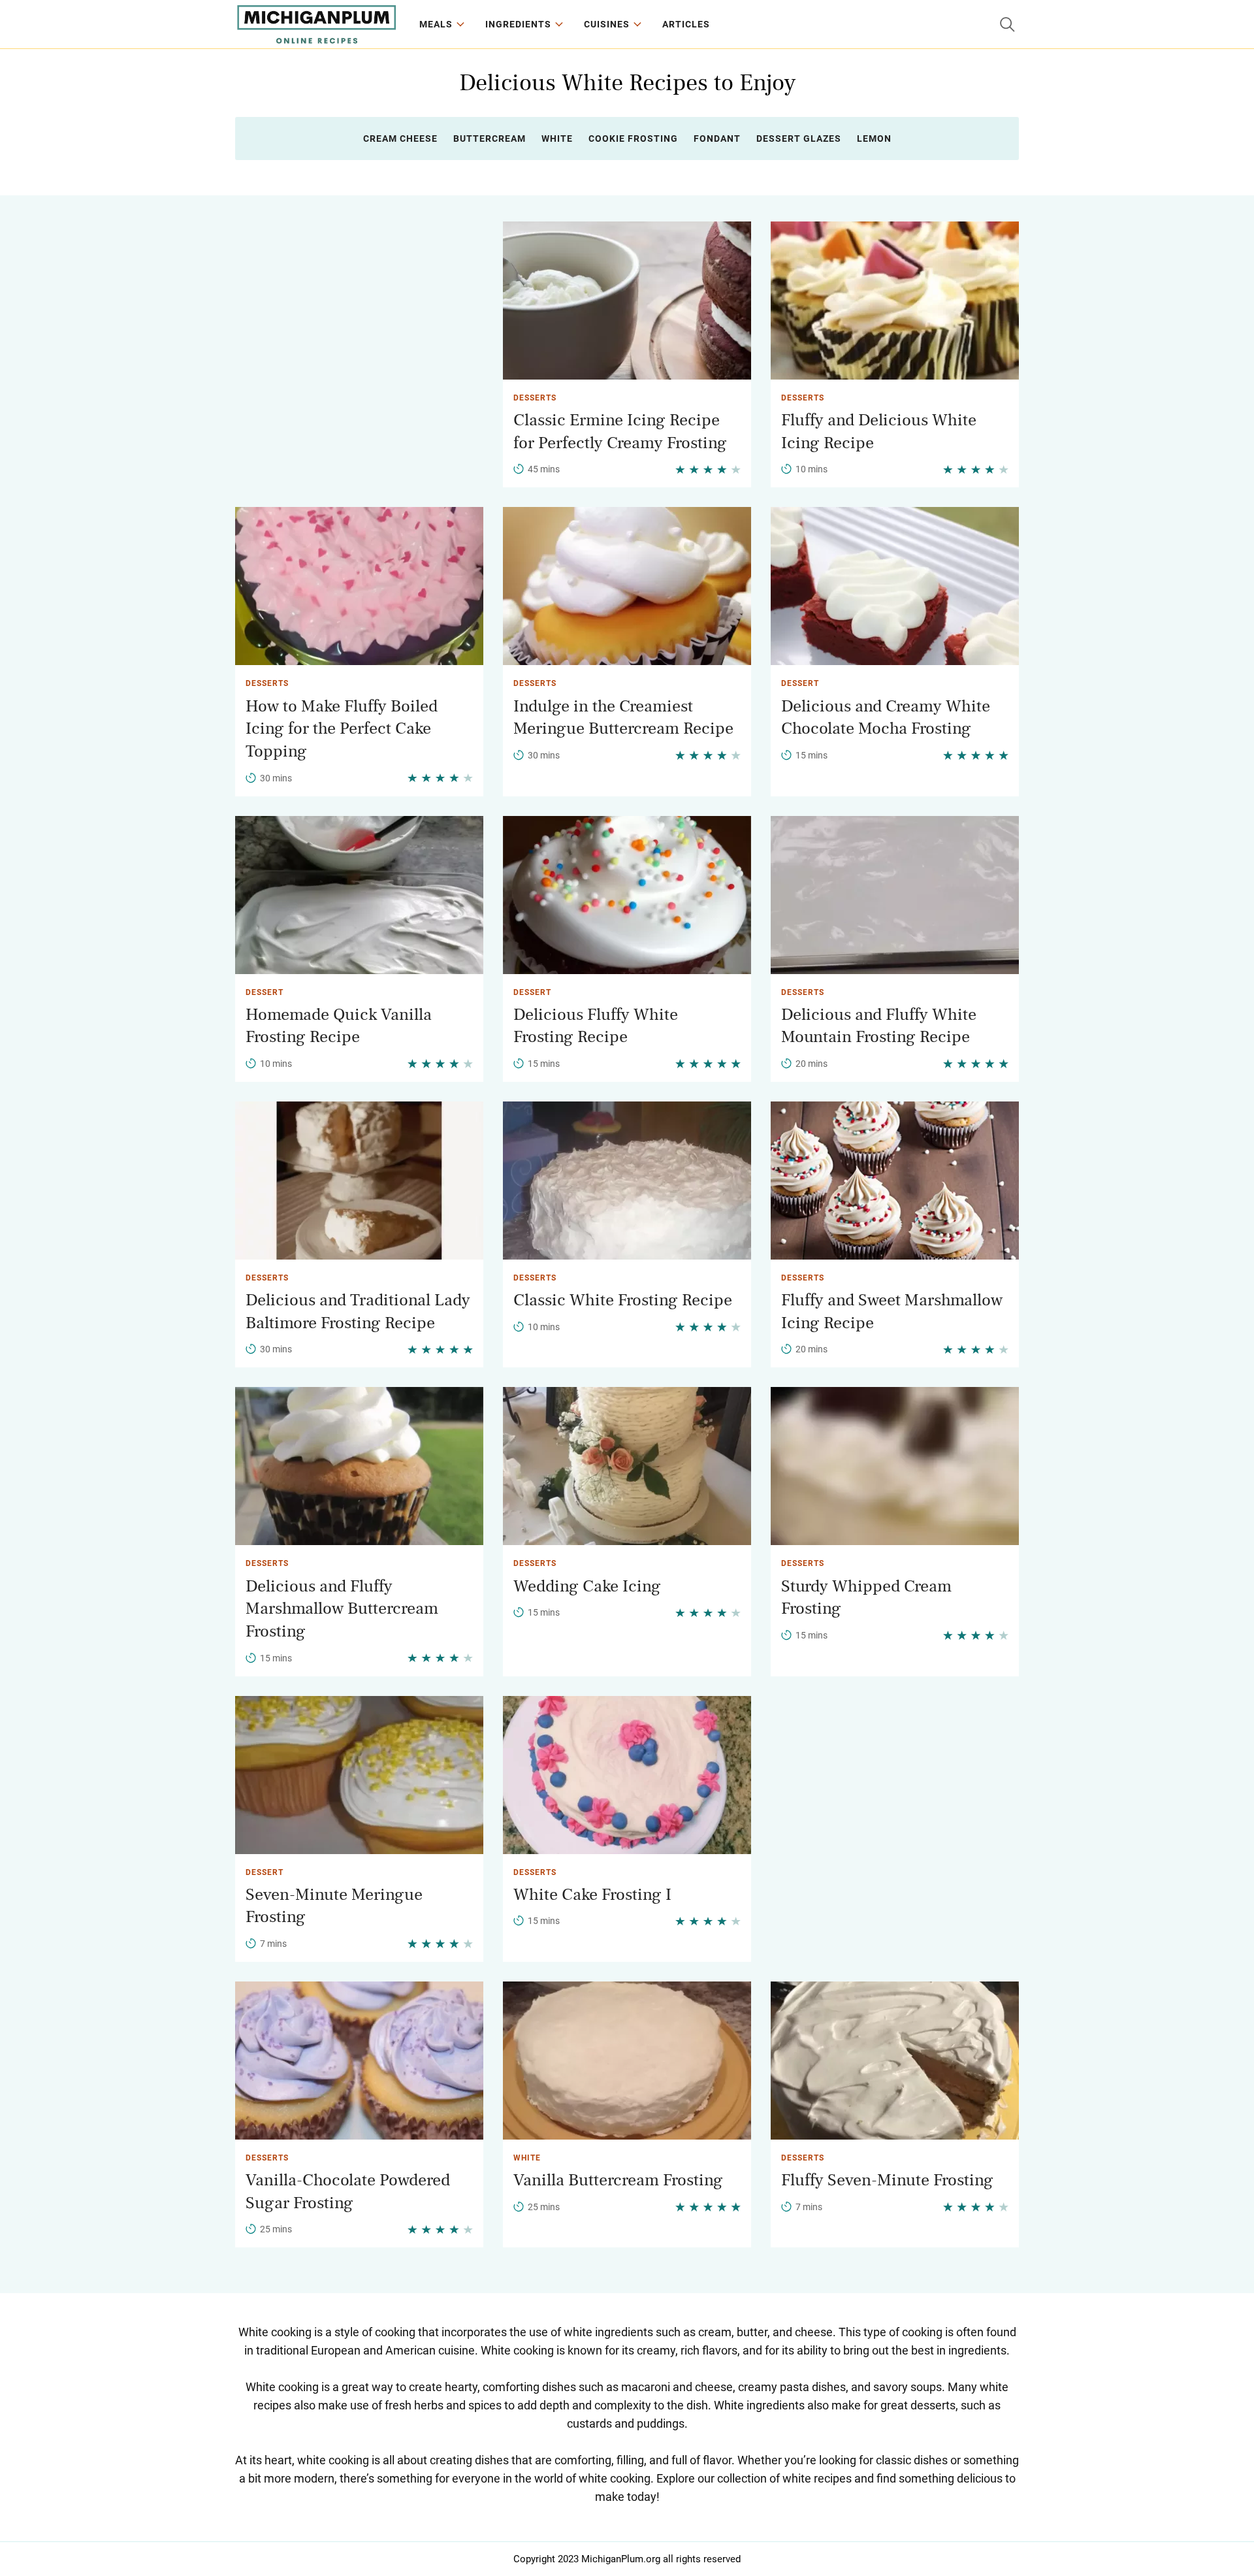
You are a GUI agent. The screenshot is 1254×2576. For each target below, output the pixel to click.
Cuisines (607, 24)
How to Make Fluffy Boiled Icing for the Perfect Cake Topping (342, 729)
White (557, 139)
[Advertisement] (359, 313)
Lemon (874, 139)
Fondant (717, 139)
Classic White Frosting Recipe (623, 1300)
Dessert (800, 683)
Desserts (535, 398)
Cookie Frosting (633, 139)
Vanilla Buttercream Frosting (618, 2180)
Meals (436, 24)
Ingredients (518, 24)
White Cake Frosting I (592, 1895)
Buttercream (490, 139)
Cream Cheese (400, 139)
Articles (686, 24)
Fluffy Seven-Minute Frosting (887, 2180)
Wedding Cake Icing (587, 1586)
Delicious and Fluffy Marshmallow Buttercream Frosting (342, 1609)
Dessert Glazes (799, 139)
